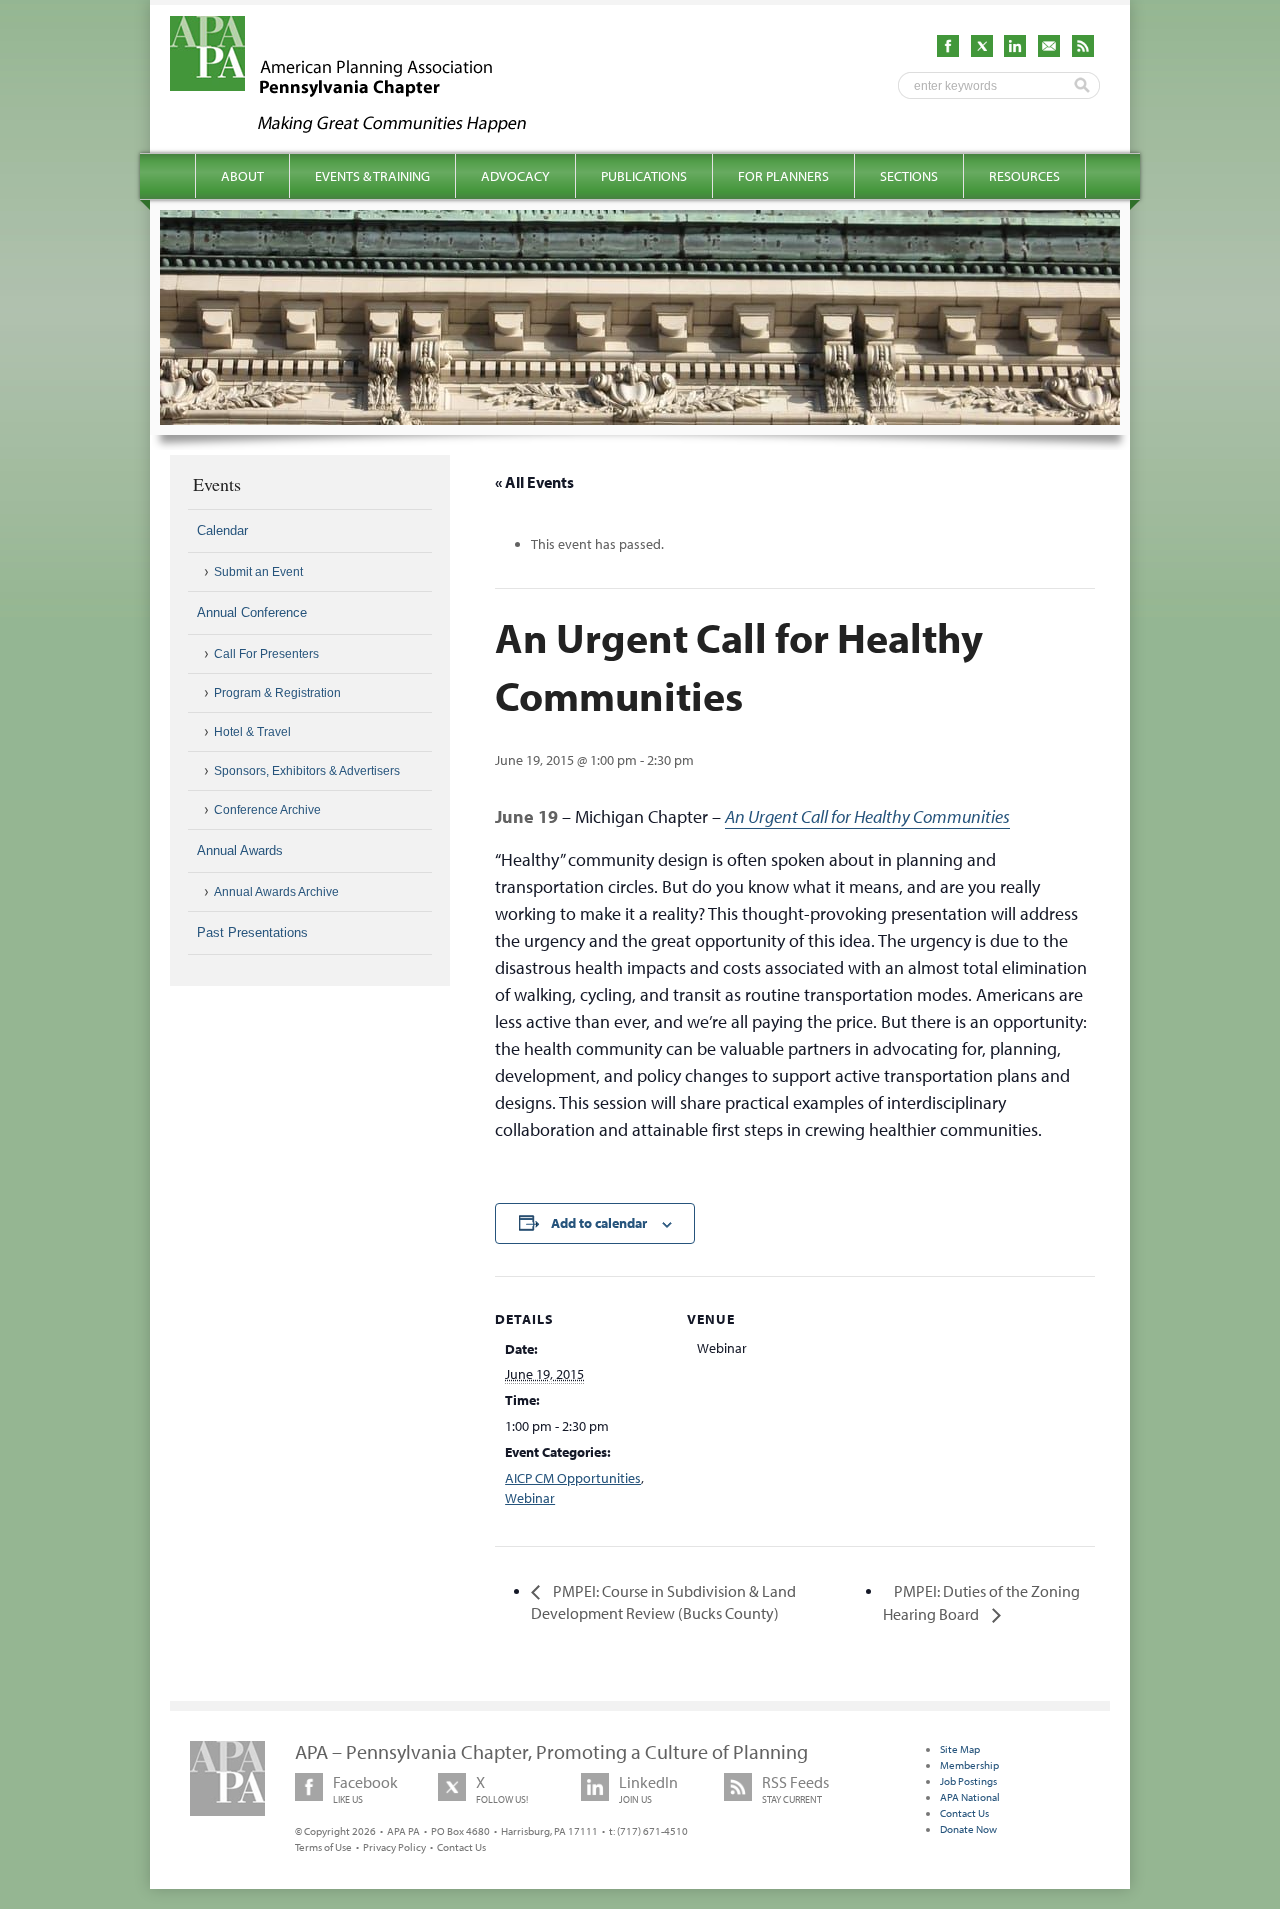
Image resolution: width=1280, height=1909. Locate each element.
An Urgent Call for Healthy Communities (867, 816)
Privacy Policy (394, 1847)
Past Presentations (252, 932)
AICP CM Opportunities (573, 1478)
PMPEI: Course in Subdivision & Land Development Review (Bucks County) (663, 1602)
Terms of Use (323, 1847)
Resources (1024, 176)
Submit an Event (258, 572)
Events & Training (372, 176)
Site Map (960, 1749)
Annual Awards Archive (276, 892)
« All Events (534, 482)
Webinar (530, 1498)
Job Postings (968, 1781)
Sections (909, 176)
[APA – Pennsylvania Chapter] (366, 127)
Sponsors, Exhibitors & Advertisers (307, 771)
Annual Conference (252, 612)
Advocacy (515, 176)
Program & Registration (277, 693)
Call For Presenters (266, 654)
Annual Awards (240, 850)
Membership (969, 1765)
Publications (644, 176)
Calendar (222, 530)
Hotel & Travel (252, 732)
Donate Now (968, 1829)
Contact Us (461, 1847)
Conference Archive (267, 810)
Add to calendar (599, 1223)
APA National (970, 1797)
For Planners (783, 176)
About (242, 176)
